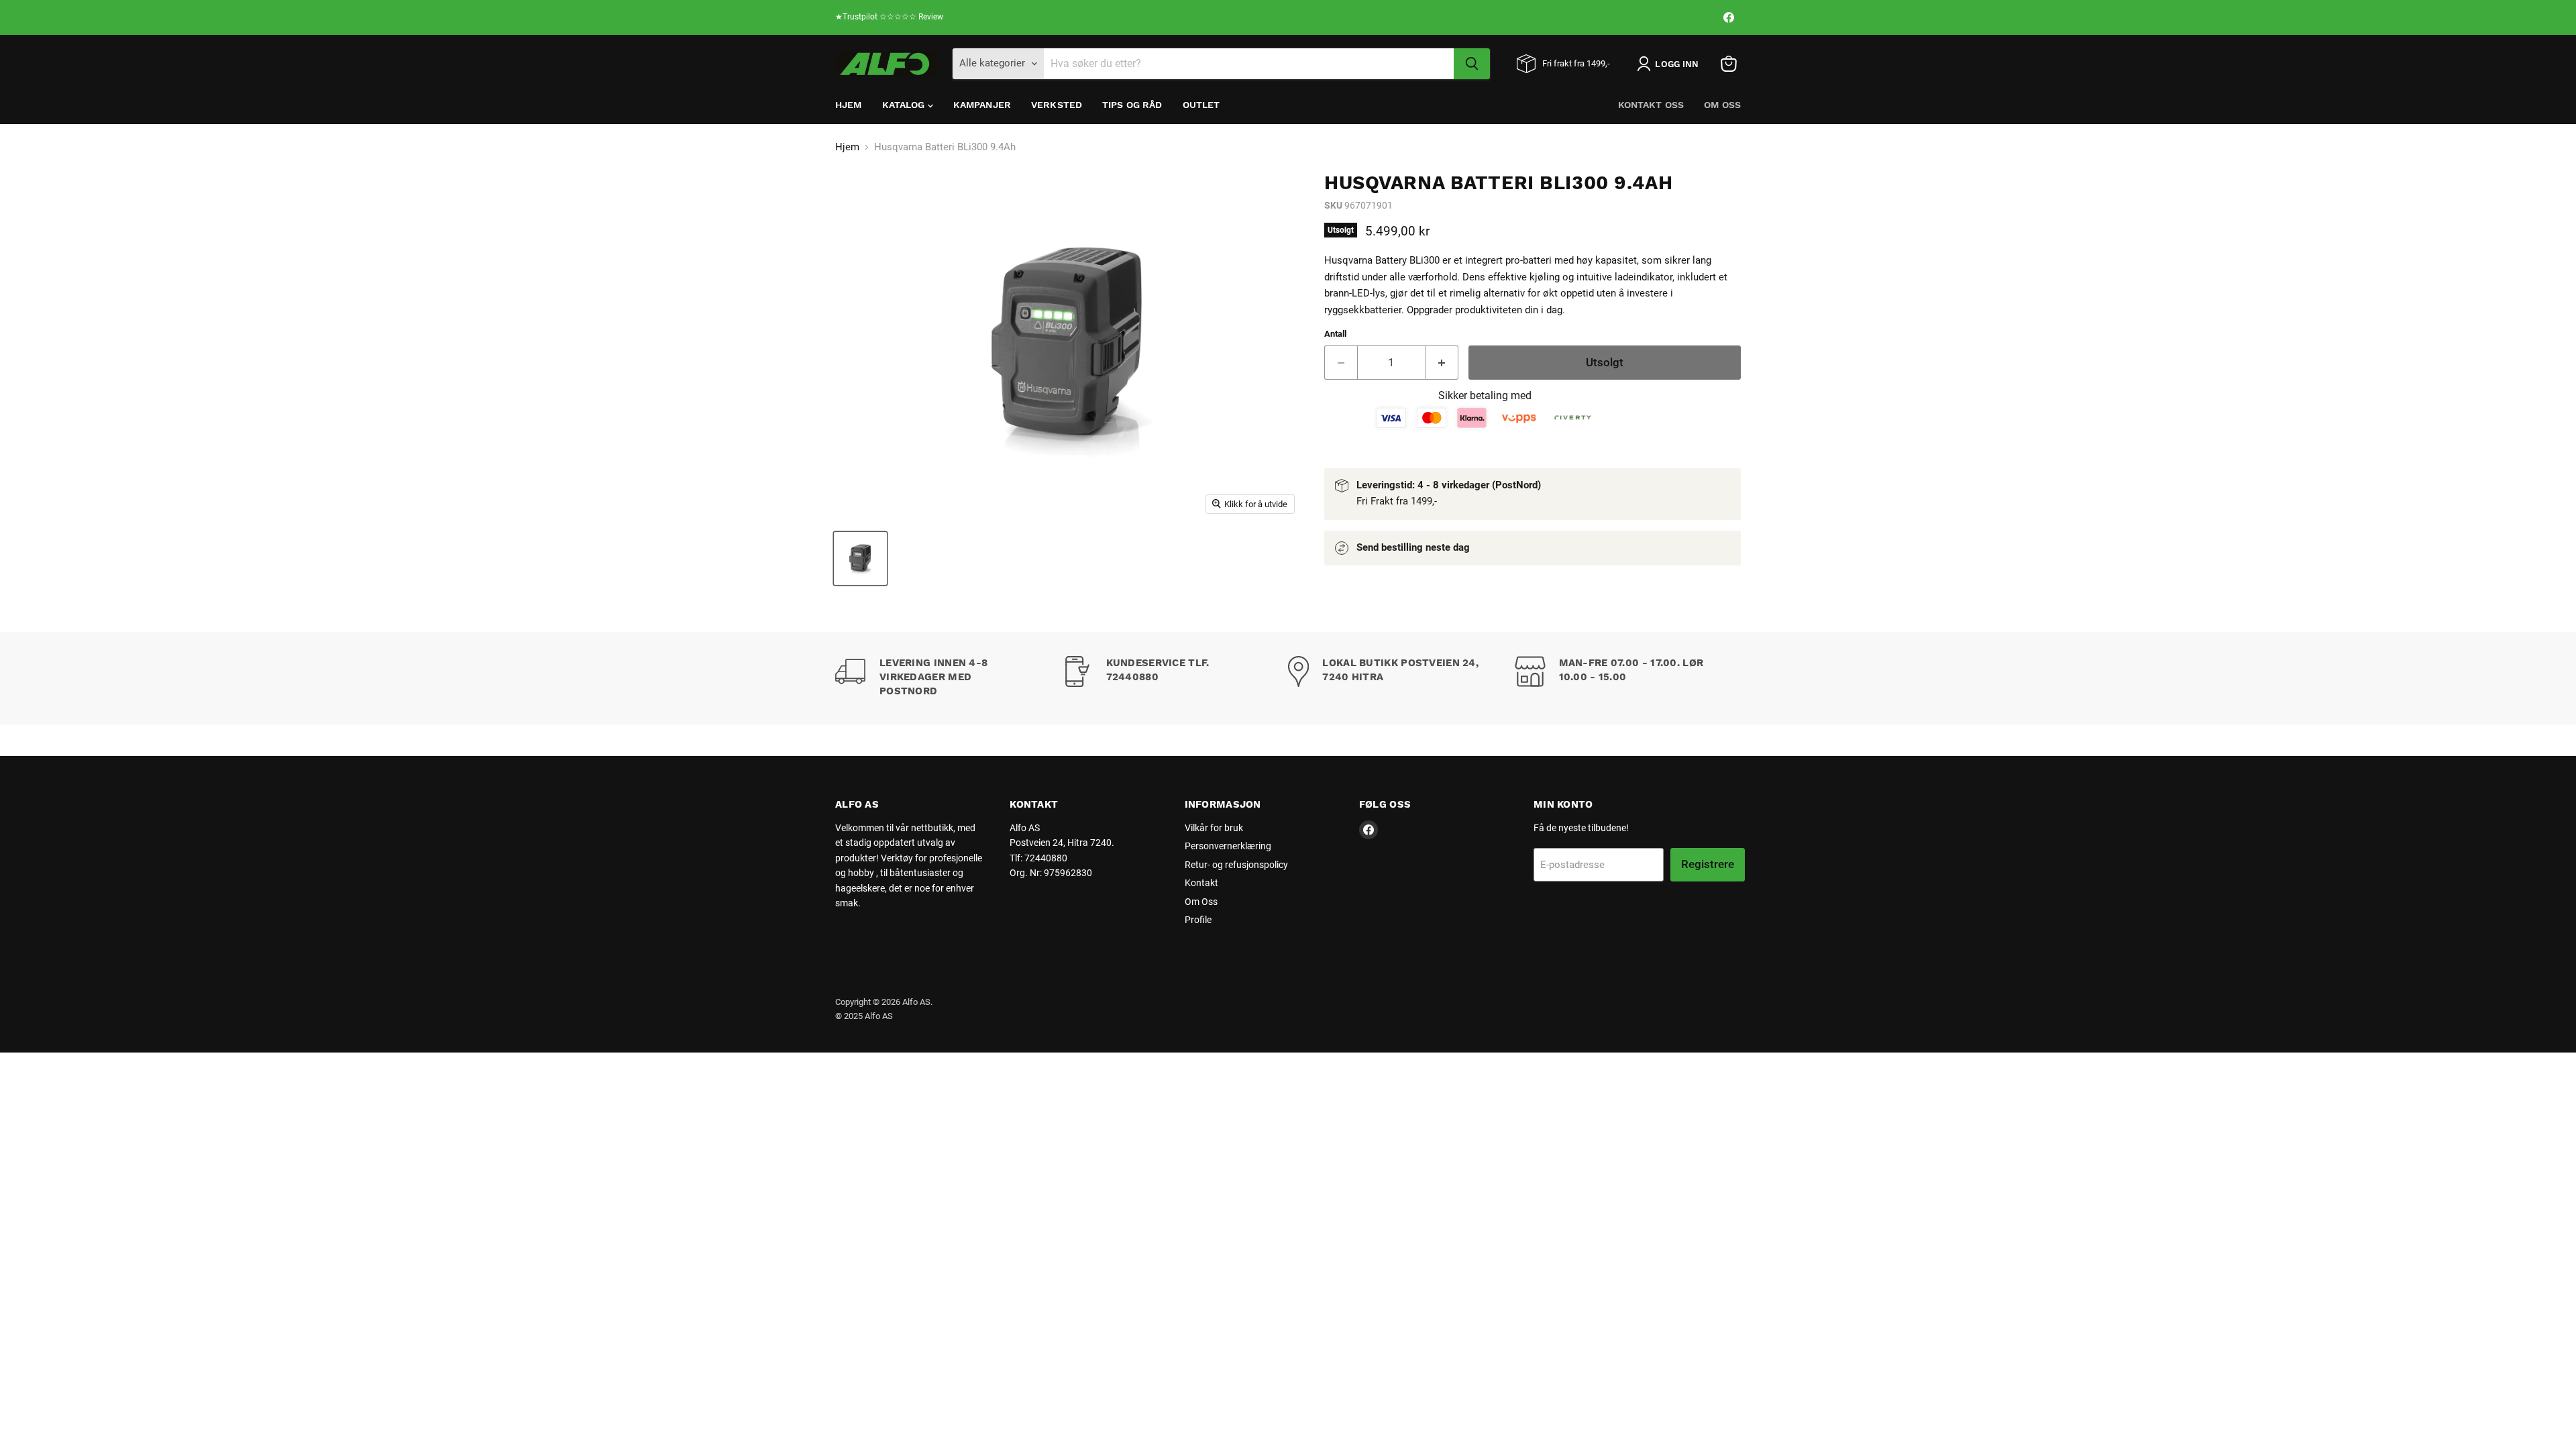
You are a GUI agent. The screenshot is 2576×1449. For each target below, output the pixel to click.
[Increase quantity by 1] (1443, 363)
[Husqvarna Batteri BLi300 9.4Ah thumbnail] (860, 558)
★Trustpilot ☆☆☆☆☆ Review (889, 17)
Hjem (849, 105)
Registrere (1708, 864)
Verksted (1057, 105)
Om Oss (1722, 105)
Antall (1335, 334)
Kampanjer (982, 105)
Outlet (1201, 105)
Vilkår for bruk (1214, 828)
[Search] (1472, 64)
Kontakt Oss (1651, 105)
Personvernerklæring (1228, 846)
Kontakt (1201, 883)
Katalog (905, 105)
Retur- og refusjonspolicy (1236, 865)
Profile (1198, 920)
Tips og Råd (1132, 105)
